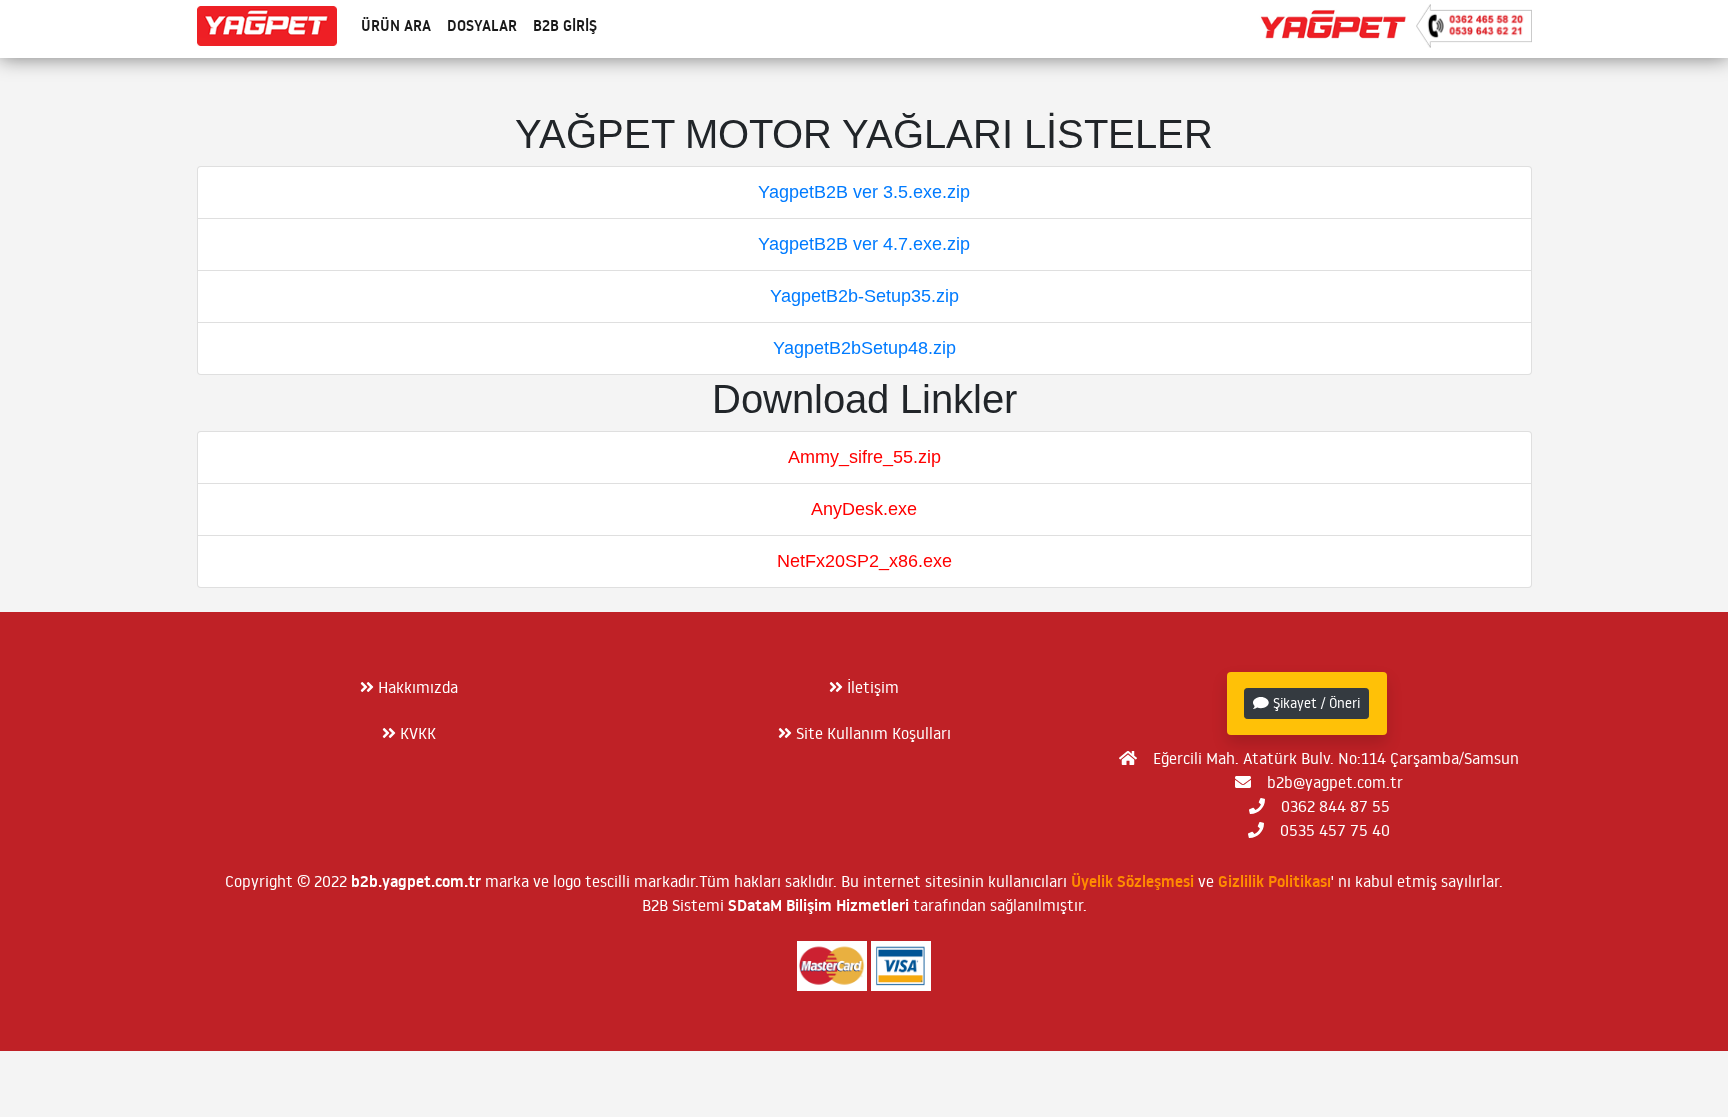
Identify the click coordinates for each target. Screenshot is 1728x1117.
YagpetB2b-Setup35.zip (864, 296)
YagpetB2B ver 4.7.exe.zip (864, 244)
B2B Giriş (565, 25)
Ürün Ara (396, 25)
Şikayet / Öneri (1314, 703)
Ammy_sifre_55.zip (864, 457)
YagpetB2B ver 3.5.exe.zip (864, 192)
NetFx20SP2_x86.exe (864, 561)
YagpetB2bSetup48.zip (864, 348)
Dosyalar (482, 25)
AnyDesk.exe (864, 509)
